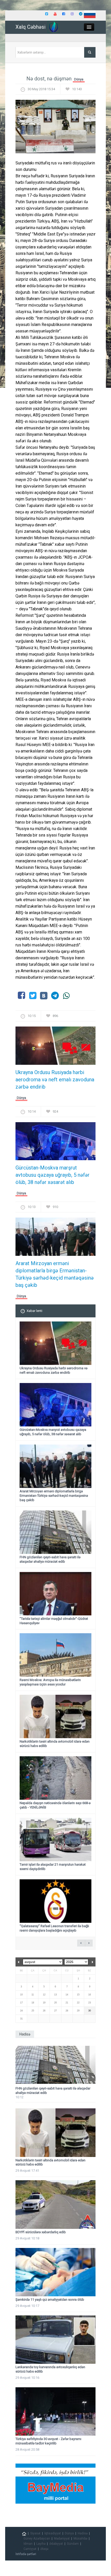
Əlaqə (44, 2549)
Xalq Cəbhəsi (30, 27)
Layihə (41, 2544)
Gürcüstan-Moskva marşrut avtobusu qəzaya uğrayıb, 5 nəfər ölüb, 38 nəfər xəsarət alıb (53, 1175)
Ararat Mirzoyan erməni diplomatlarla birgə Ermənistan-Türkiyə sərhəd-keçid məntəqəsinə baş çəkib (55, 1274)
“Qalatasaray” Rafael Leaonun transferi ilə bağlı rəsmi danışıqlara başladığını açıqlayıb (54, 1928)
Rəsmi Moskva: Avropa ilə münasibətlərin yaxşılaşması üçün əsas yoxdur (50, 1682)
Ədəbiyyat (56, 2544)
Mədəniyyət (62, 2539)
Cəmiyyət (30, 2549)
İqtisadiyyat (53, 2533)
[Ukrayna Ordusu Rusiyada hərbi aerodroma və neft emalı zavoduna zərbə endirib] (55, 1047)
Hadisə (83, 2533)
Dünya (79, 79)
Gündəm (73, 2544)
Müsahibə (80, 2539)
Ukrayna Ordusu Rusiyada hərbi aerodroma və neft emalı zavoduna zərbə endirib (55, 1080)
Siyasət (35, 2533)
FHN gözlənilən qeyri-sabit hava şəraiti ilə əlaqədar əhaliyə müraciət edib (50, 1559)
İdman (28, 2544)
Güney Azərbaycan (37, 2539)
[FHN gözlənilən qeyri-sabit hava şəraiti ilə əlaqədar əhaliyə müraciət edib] (55, 2065)
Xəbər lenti (34, 1311)
